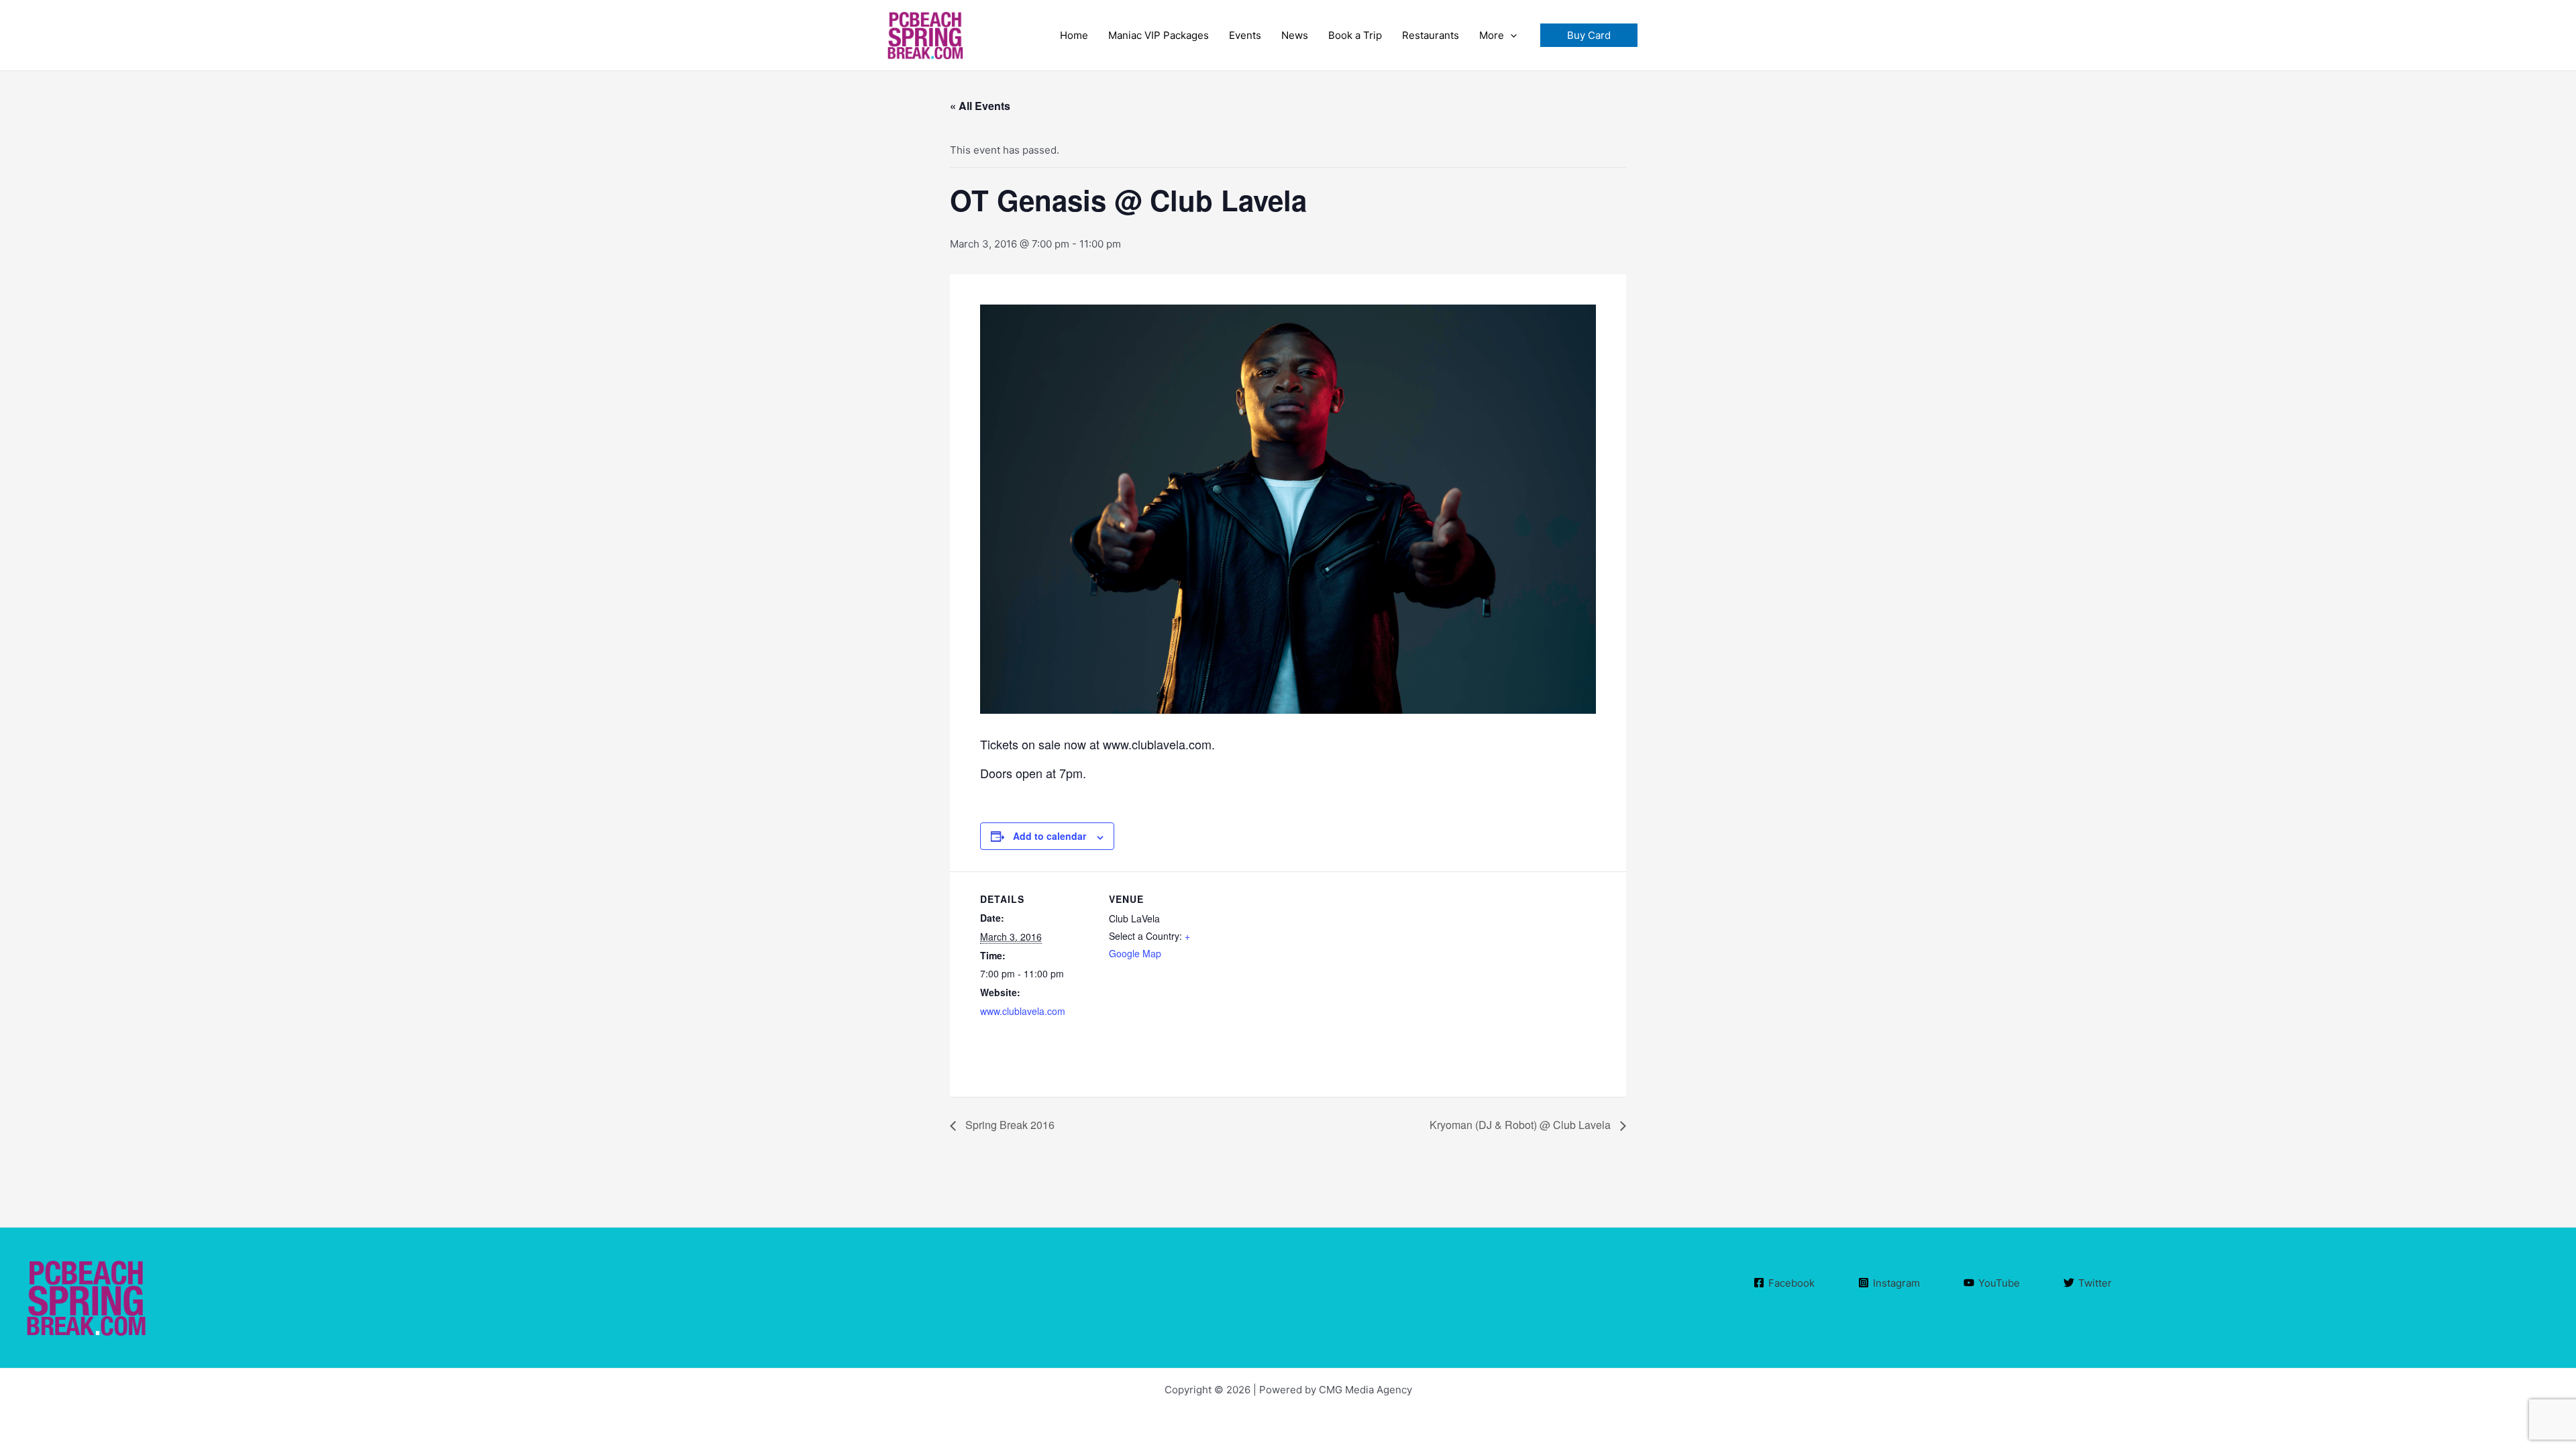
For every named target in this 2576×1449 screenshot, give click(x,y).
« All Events (980, 106)
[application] (1510, 36)
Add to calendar (1050, 836)
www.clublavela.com (1023, 1011)
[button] (1589, 35)
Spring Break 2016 (1009, 1125)
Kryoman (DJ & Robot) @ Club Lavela (1521, 1125)
